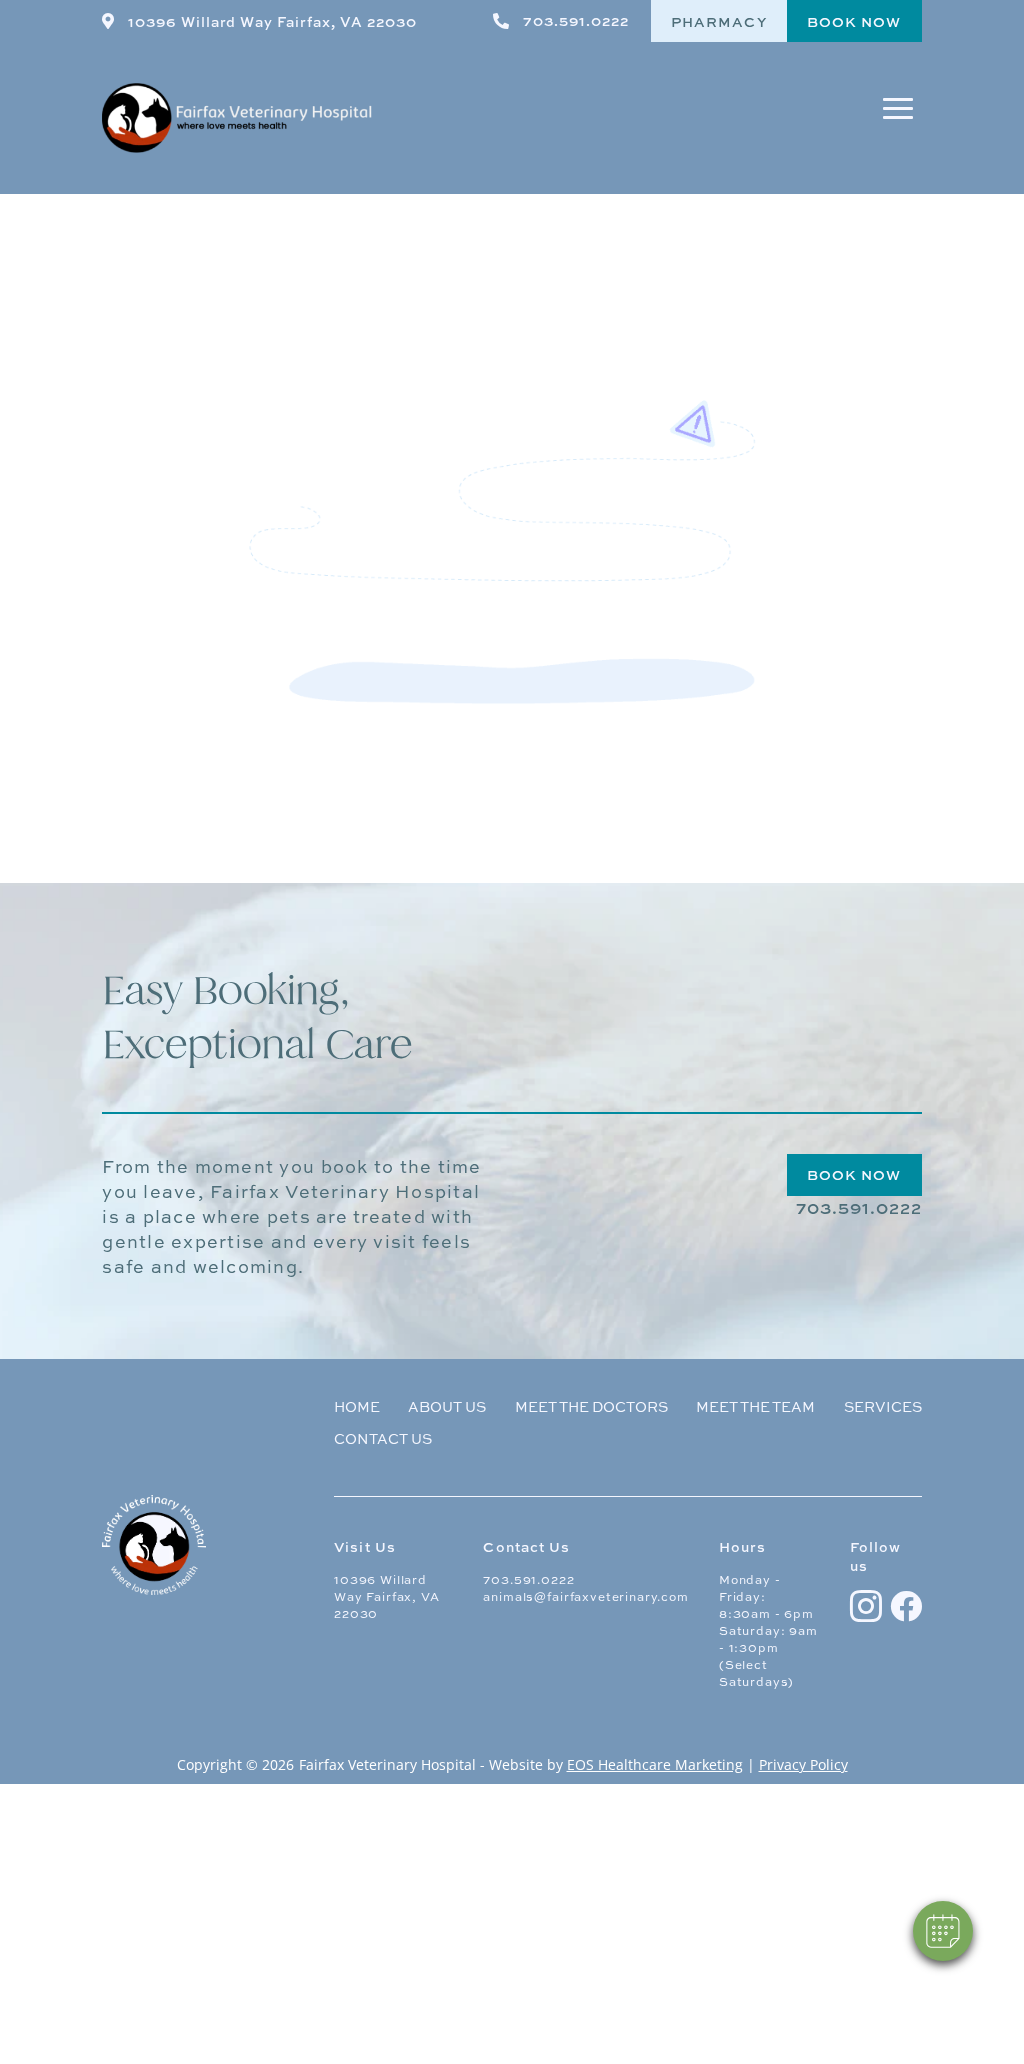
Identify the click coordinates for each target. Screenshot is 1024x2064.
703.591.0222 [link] (576, 20)
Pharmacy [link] (719, 21)
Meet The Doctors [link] (591, 1408)
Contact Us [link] (383, 1440)
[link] (108, 21)
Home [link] (357, 1408)
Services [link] (883, 1408)
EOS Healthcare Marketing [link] (655, 1764)
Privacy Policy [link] (803, 1764)
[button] (898, 118)
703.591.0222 (528, 1579)
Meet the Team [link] (755, 1408)
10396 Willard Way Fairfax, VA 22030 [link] (272, 21)
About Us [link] (447, 1408)
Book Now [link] (854, 21)
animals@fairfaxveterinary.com (585, 1596)
